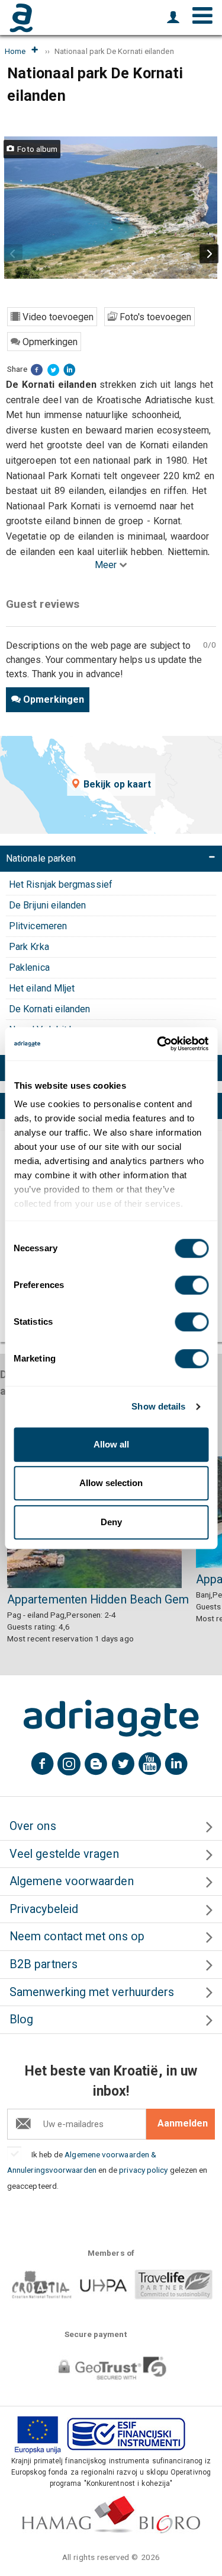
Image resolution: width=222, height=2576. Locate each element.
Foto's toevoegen (154, 317)
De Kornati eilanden (50, 1009)
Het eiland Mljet (42, 988)
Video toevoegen (57, 317)
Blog (21, 2019)
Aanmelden (183, 2123)
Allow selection (111, 1483)
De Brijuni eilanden (48, 905)
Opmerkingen (49, 342)
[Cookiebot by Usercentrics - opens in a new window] (158, 1044)
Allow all (111, 1444)
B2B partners (44, 1964)
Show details (158, 1406)
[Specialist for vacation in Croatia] (111, 1719)
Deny (111, 1522)
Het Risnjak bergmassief (61, 884)
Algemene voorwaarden (72, 1881)
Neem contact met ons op (77, 1936)
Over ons (33, 1826)
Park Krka (29, 947)
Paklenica (29, 967)
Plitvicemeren (38, 926)
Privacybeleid (44, 1909)
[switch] (192, 1285)
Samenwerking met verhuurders (92, 1992)
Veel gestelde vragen (64, 1854)
